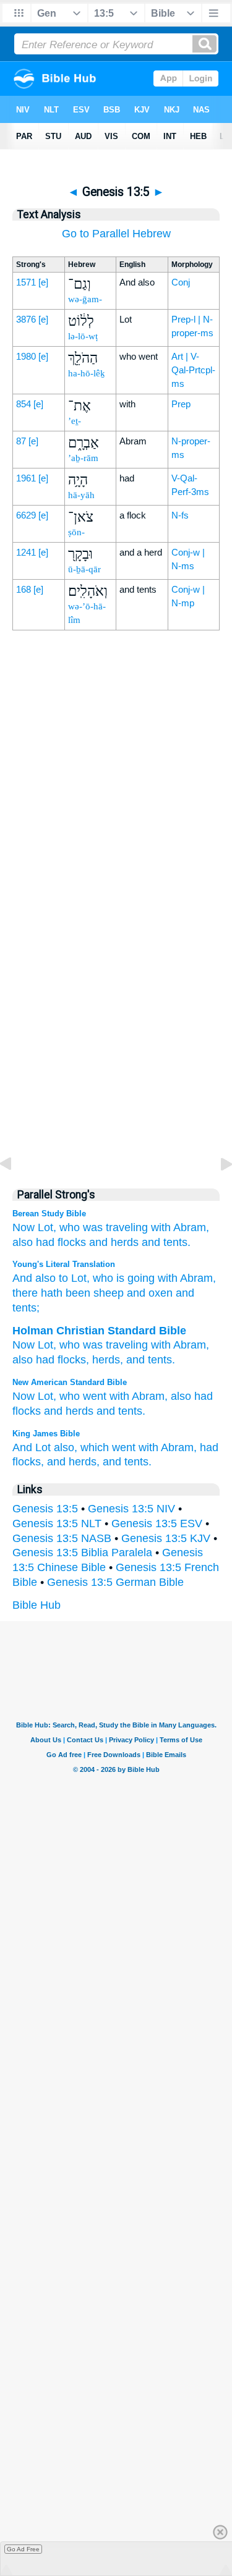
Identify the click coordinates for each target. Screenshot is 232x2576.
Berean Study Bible (49, 1214)
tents (160, 1360)
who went (83, 1396)
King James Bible (46, 1434)
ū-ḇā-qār (84, 569)
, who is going (121, 1278)
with (161, 1227)
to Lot (71, 1278)
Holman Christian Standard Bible (99, 1331)
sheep (107, 1293)
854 (24, 404)
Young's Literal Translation (64, 1264)
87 (21, 441)
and (135, 1360)
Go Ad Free (23, 2549)
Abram (195, 1278)
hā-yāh (81, 495)
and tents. (166, 1242)
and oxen (148, 1293)
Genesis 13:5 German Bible (115, 1582)
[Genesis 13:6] (217, 1192)
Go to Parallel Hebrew (116, 234)
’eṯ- (75, 421)
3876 (26, 319)
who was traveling (104, 1227)
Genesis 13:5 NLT (57, 1523)
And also (34, 1278)
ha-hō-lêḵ (87, 373)
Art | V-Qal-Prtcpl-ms (193, 370)
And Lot (32, 1447)
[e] (43, 282)
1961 (26, 478)
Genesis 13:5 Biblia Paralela (82, 1553)
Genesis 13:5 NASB (62, 1538)
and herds (114, 1242)
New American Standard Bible (70, 1382)
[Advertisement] (116, 912)
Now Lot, (34, 1227)
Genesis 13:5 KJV (166, 1538)
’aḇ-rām (83, 458)
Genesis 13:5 (45, 1509)
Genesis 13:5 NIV (131, 1509)
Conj (181, 282)
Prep (181, 404)
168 (24, 589)
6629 (26, 515)
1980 (26, 356)
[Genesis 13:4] (15, 1192)
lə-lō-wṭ (83, 336)
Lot (45, 1345)
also (23, 1242)
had (45, 1242)
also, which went (95, 1447)
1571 (26, 282)
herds (106, 1360)
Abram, (191, 1227)
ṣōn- (76, 532)
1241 (26, 552)
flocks (72, 1242)
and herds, (73, 1462)
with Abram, (139, 1396)
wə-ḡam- (85, 299)
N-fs (180, 515)
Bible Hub (37, 1605)
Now (24, 1345)
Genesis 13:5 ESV (157, 1523)
